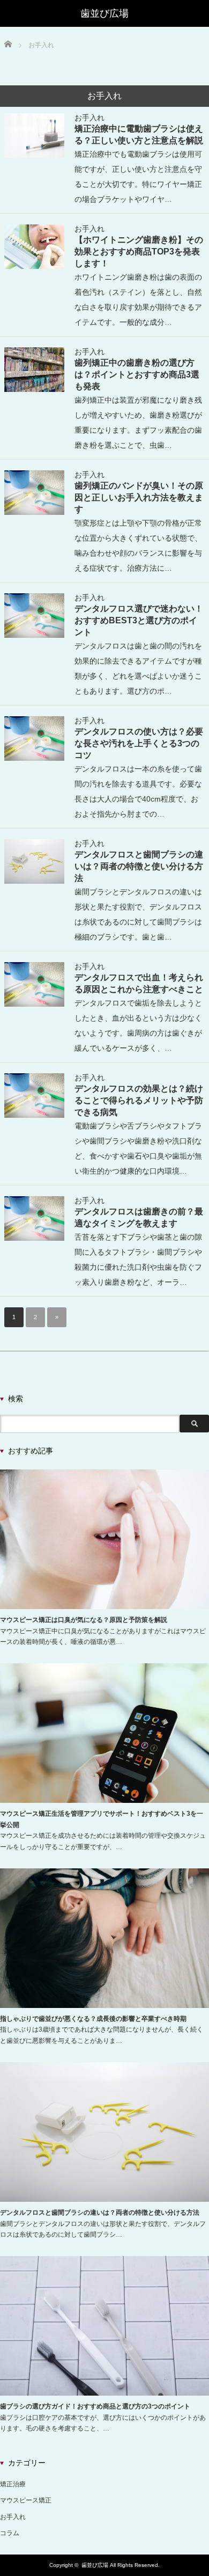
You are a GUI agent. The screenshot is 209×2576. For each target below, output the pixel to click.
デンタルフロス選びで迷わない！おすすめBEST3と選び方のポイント (139, 620)
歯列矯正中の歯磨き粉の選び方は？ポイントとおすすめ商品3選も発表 (137, 374)
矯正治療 (13, 2484)
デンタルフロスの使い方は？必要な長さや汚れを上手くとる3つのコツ (139, 743)
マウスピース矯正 (26, 2500)
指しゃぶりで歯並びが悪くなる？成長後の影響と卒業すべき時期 (93, 2019)
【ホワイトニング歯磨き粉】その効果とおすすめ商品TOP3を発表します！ (139, 251)
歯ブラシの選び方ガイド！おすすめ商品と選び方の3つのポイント (95, 2406)
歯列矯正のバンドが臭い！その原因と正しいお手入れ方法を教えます (139, 497)
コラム (10, 2533)
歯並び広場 (95, 2565)
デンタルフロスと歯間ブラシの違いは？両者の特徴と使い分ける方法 (139, 866)
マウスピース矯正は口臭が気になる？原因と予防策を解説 (84, 1620)
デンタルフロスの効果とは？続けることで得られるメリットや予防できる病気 (139, 1100)
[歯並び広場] (104, 13)
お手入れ (89, 118)
